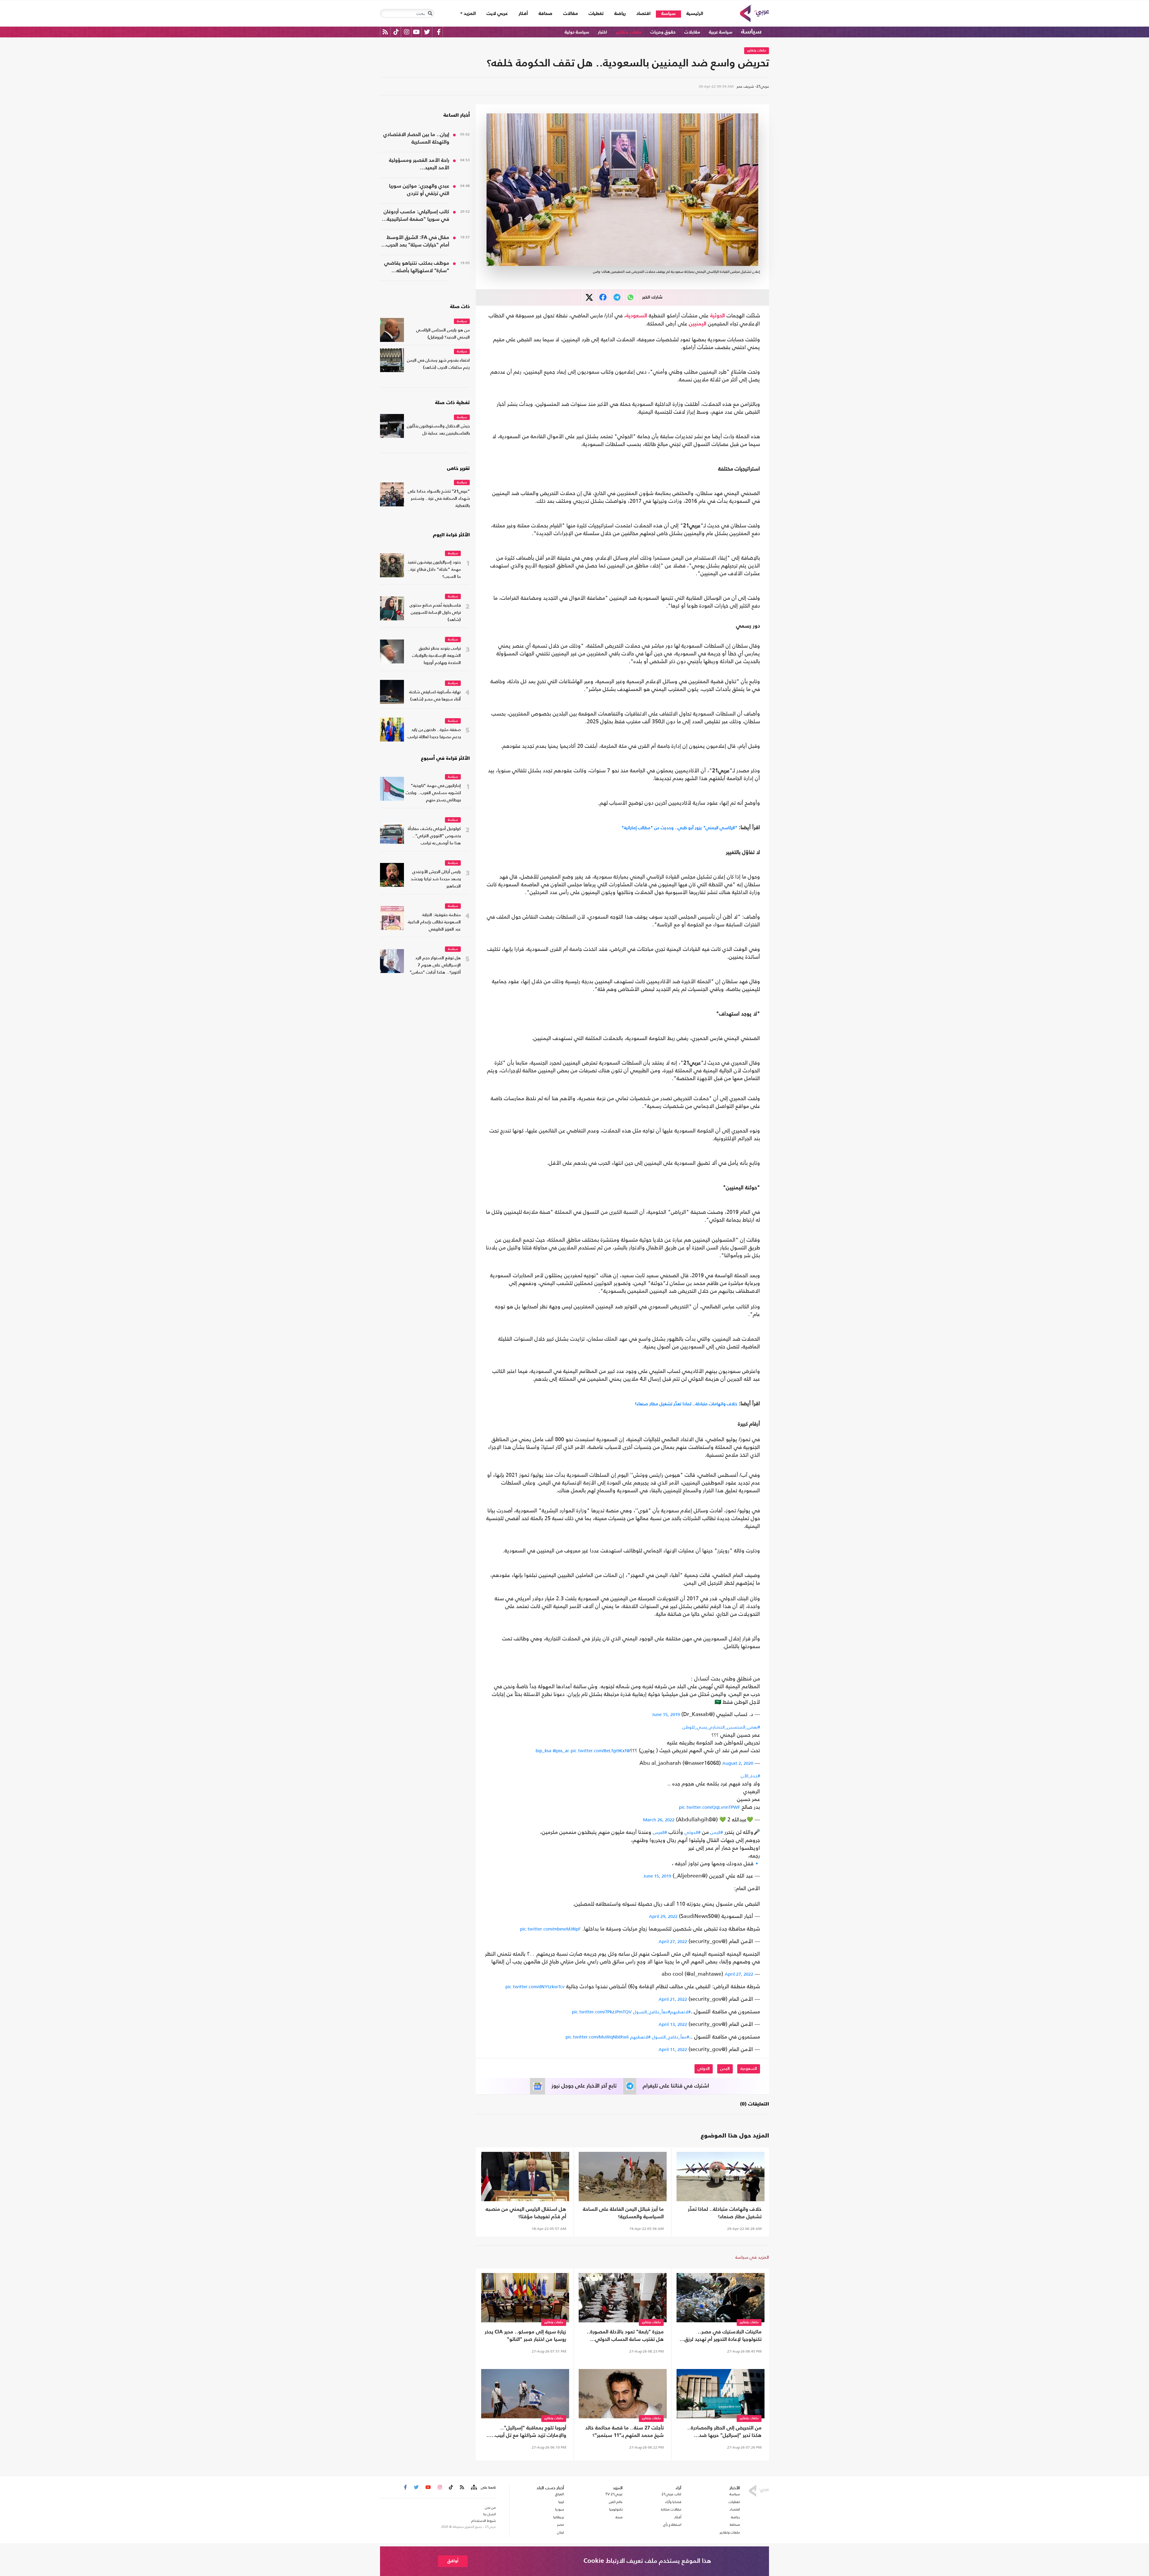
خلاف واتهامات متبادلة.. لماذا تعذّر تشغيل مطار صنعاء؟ (686, 1404)
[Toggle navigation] (430, 13)
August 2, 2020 (738, 1763)
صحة (619, 2517)
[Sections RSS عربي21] (474, 2487)
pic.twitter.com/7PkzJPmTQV (602, 2012)
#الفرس (660, 1832)
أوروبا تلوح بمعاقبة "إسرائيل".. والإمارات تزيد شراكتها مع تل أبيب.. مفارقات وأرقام (529, 2432)
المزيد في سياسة (752, 2257)
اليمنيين (698, 324)
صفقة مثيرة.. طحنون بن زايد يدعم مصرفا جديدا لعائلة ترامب (434, 734)
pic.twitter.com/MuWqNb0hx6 (597, 2037)
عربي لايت (497, 14)
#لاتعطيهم (680, 2012)
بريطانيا (558, 2517)
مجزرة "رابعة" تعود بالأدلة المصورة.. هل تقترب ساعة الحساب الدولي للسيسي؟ (625, 2336)
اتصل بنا (490, 2514)
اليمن (725, 2069)
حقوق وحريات (663, 32)
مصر (560, 2525)
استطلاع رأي (672, 2525)
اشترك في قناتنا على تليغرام (676, 2086)
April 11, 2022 (673, 2049)
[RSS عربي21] (385, 32)
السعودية (637, 316)
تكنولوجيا (616, 2509)
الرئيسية (692, 14)
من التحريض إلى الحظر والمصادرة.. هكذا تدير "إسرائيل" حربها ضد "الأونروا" (724, 2432)
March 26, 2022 (659, 1820)
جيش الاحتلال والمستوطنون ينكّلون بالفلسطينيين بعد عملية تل (438, 430)
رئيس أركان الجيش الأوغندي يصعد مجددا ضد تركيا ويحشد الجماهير (436, 879)
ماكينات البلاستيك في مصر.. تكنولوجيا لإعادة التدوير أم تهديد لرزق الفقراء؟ (723, 2336)
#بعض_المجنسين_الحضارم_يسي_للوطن (721, 1727)
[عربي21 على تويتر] (427, 32)
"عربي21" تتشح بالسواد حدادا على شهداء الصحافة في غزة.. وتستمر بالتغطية (439, 499)
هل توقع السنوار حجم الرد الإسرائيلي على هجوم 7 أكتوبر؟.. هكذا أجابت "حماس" (435, 965)
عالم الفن (616, 2502)
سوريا (559, 2509)
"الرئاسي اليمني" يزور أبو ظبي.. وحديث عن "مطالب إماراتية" (679, 828)
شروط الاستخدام (484, 2521)
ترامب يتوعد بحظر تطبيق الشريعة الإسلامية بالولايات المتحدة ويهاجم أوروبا (436, 656)
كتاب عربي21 (671, 2494)
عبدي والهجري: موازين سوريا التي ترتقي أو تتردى (419, 190)
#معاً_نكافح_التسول (652, 2012)
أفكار (523, 14)
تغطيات (596, 14)
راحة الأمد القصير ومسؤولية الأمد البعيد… (419, 164)
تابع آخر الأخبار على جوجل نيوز (584, 2086)
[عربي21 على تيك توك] (396, 32)
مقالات (570, 14)
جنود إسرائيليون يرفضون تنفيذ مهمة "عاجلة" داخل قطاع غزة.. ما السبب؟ (434, 570)
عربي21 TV (614, 2494)
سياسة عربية (721, 32)
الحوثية (718, 316)
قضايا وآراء (673, 2502)
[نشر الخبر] (589, 297)
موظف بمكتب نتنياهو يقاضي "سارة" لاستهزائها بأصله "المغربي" (417, 268)
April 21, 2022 (673, 1999)
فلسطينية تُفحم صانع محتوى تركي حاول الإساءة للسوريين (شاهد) (435, 613)
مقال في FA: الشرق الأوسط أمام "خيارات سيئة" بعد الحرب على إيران (418, 242)
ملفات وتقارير (629, 32)
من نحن (490, 2508)
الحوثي (704, 2069)
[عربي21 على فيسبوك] (439, 32)
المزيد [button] (469, 14)
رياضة (620, 14)
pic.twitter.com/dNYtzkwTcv (535, 1987)
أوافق (453, 2561)
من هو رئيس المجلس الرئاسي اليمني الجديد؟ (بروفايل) (443, 334)
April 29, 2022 (663, 1916)
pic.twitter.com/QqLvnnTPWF (710, 1807)
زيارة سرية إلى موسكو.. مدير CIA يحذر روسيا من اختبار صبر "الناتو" (525, 2336)
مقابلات (692, 32)
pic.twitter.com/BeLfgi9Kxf (599, 1751)
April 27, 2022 (673, 1941)
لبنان (560, 2532)
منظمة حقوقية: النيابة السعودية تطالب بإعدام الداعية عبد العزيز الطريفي (434, 922)
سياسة (668, 14)
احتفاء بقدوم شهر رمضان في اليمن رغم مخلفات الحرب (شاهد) (438, 364)
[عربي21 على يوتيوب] (416, 32)
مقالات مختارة (671, 2509)
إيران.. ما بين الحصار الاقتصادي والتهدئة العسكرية (416, 138)
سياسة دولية (577, 32)
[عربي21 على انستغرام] (406, 32)
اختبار (602, 32)
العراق (559, 2494)
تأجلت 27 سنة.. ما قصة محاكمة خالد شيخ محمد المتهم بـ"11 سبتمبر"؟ (624, 2432)
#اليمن (717, 1832)
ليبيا (561, 2502)
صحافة (545, 14)
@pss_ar (561, 1751)
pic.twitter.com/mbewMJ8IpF (550, 1929)
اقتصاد (643, 14)
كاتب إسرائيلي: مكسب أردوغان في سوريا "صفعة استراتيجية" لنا (416, 216)
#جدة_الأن (750, 1776)
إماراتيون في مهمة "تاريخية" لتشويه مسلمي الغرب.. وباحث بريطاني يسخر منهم (433, 793)
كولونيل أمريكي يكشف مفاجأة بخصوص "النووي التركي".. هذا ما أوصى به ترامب (434, 836)
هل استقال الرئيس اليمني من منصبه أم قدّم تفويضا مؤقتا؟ (526, 2213)
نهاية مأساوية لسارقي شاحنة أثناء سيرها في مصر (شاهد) (435, 696)
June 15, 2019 (666, 1714)
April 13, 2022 (673, 2024)
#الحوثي (693, 1832)
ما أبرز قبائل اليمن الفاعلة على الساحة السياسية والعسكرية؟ (623, 2213)
